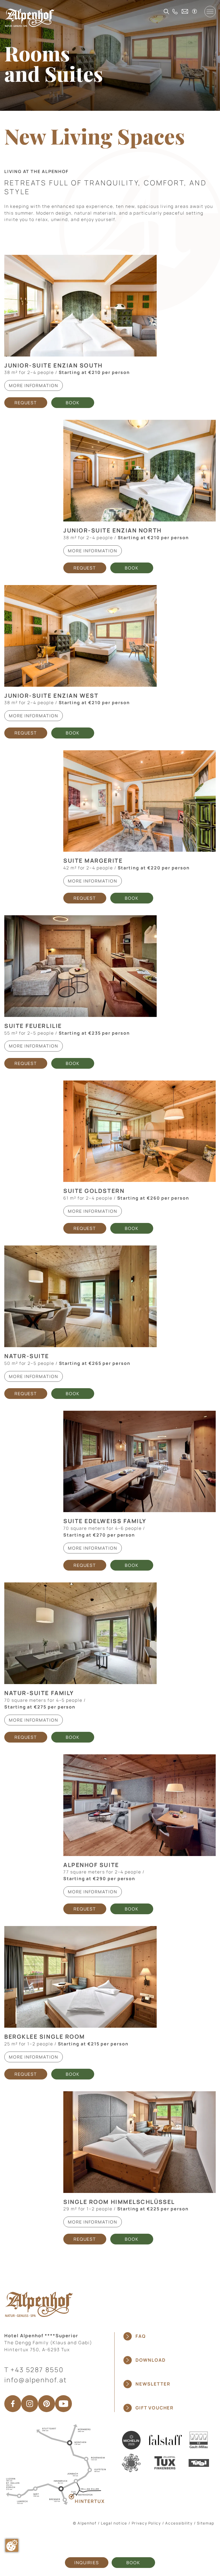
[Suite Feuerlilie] (80, 966)
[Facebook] (13, 2404)
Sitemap (206, 2523)
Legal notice (114, 2523)
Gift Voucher (155, 2408)
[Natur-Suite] (80, 1296)
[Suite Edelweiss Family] (140, 1462)
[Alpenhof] (30, 18)
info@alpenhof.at (36, 2380)
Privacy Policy (146, 2523)
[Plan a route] (55, 2464)
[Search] (166, 12)
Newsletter (153, 2384)
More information (34, 385)
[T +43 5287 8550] (175, 12)
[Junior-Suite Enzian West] (80, 636)
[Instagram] (30, 2404)
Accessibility (179, 2523)
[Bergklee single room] (80, 1977)
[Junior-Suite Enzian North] (140, 471)
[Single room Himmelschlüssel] (140, 2142)
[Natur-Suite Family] (80, 1633)
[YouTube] (63, 2404)
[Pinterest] (47, 2404)
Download (151, 2360)
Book (133, 2563)
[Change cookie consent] (12, 2545)
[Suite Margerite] (140, 801)
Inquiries (87, 2563)
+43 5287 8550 (37, 2370)
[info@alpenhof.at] (185, 11)
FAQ (141, 2336)
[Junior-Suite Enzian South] (80, 306)
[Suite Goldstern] (140, 1131)
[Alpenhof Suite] (140, 1805)
